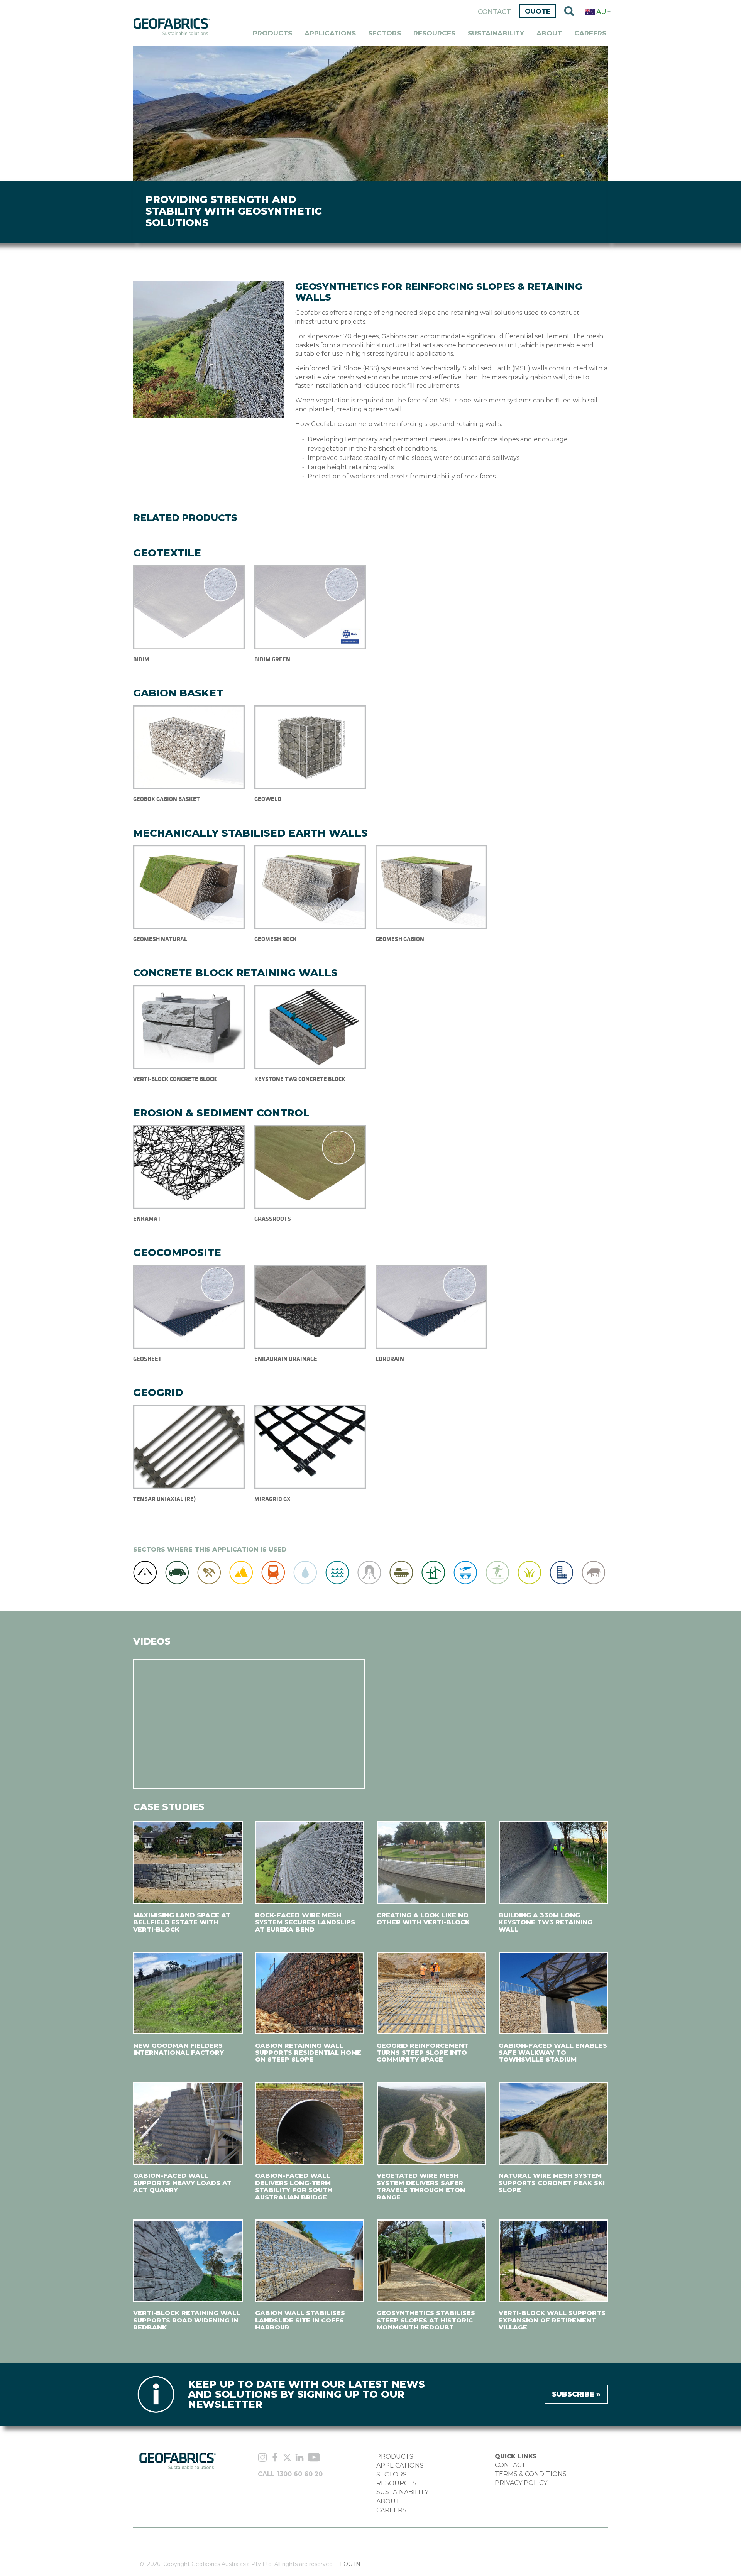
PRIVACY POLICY (521, 2483)
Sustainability (496, 33)
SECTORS (392, 2474)
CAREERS (391, 2510)
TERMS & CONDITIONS (531, 2474)
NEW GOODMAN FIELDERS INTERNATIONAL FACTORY (178, 2049)
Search (569, 12)
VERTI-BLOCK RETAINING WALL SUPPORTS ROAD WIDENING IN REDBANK (187, 2320)
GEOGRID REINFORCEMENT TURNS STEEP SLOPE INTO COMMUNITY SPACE (423, 2053)
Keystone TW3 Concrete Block (300, 1079)
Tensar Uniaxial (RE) (164, 1499)
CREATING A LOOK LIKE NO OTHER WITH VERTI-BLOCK (423, 1919)
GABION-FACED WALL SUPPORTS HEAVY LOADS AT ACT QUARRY (182, 2183)
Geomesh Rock (276, 939)
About (549, 33)
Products (272, 33)
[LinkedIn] (299, 2458)
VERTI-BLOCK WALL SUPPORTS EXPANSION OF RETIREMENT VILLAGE (552, 2320)
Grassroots (273, 1219)
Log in (350, 2564)
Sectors (385, 33)
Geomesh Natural (160, 939)
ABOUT (388, 2501)
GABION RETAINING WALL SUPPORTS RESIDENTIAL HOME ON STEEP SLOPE (308, 2053)
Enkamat (147, 1219)
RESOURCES (396, 2483)
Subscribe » (576, 2394)
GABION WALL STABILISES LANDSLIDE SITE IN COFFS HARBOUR (300, 2320)
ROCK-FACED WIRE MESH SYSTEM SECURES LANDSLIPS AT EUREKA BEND (305, 1922)
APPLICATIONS (400, 2465)
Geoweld (268, 799)
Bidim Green (272, 659)
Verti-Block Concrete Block (175, 1079)
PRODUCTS (395, 2457)
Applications (330, 33)
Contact (494, 12)
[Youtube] (314, 2458)
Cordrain (390, 1359)
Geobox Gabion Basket (167, 799)
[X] (287, 2458)
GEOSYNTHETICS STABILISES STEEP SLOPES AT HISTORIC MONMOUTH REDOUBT (426, 2320)
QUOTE (538, 11)
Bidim (141, 659)
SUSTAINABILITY (402, 2492)
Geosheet (147, 1359)
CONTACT (510, 2465)
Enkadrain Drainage (286, 1359)
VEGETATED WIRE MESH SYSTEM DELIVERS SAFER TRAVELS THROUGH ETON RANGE (421, 2186)
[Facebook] (275, 2458)
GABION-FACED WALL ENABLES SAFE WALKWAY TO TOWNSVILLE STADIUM (553, 2053)
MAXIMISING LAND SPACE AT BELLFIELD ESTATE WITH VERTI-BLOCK (182, 1922)
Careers (590, 33)
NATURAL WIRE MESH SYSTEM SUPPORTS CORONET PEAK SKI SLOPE (552, 2183)
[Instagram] (262, 2458)
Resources (434, 33)
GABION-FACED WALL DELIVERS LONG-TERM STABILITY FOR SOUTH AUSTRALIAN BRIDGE (294, 2186)
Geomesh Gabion (400, 939)
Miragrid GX (272, 1499)
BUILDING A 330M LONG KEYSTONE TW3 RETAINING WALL (546, 1922)
